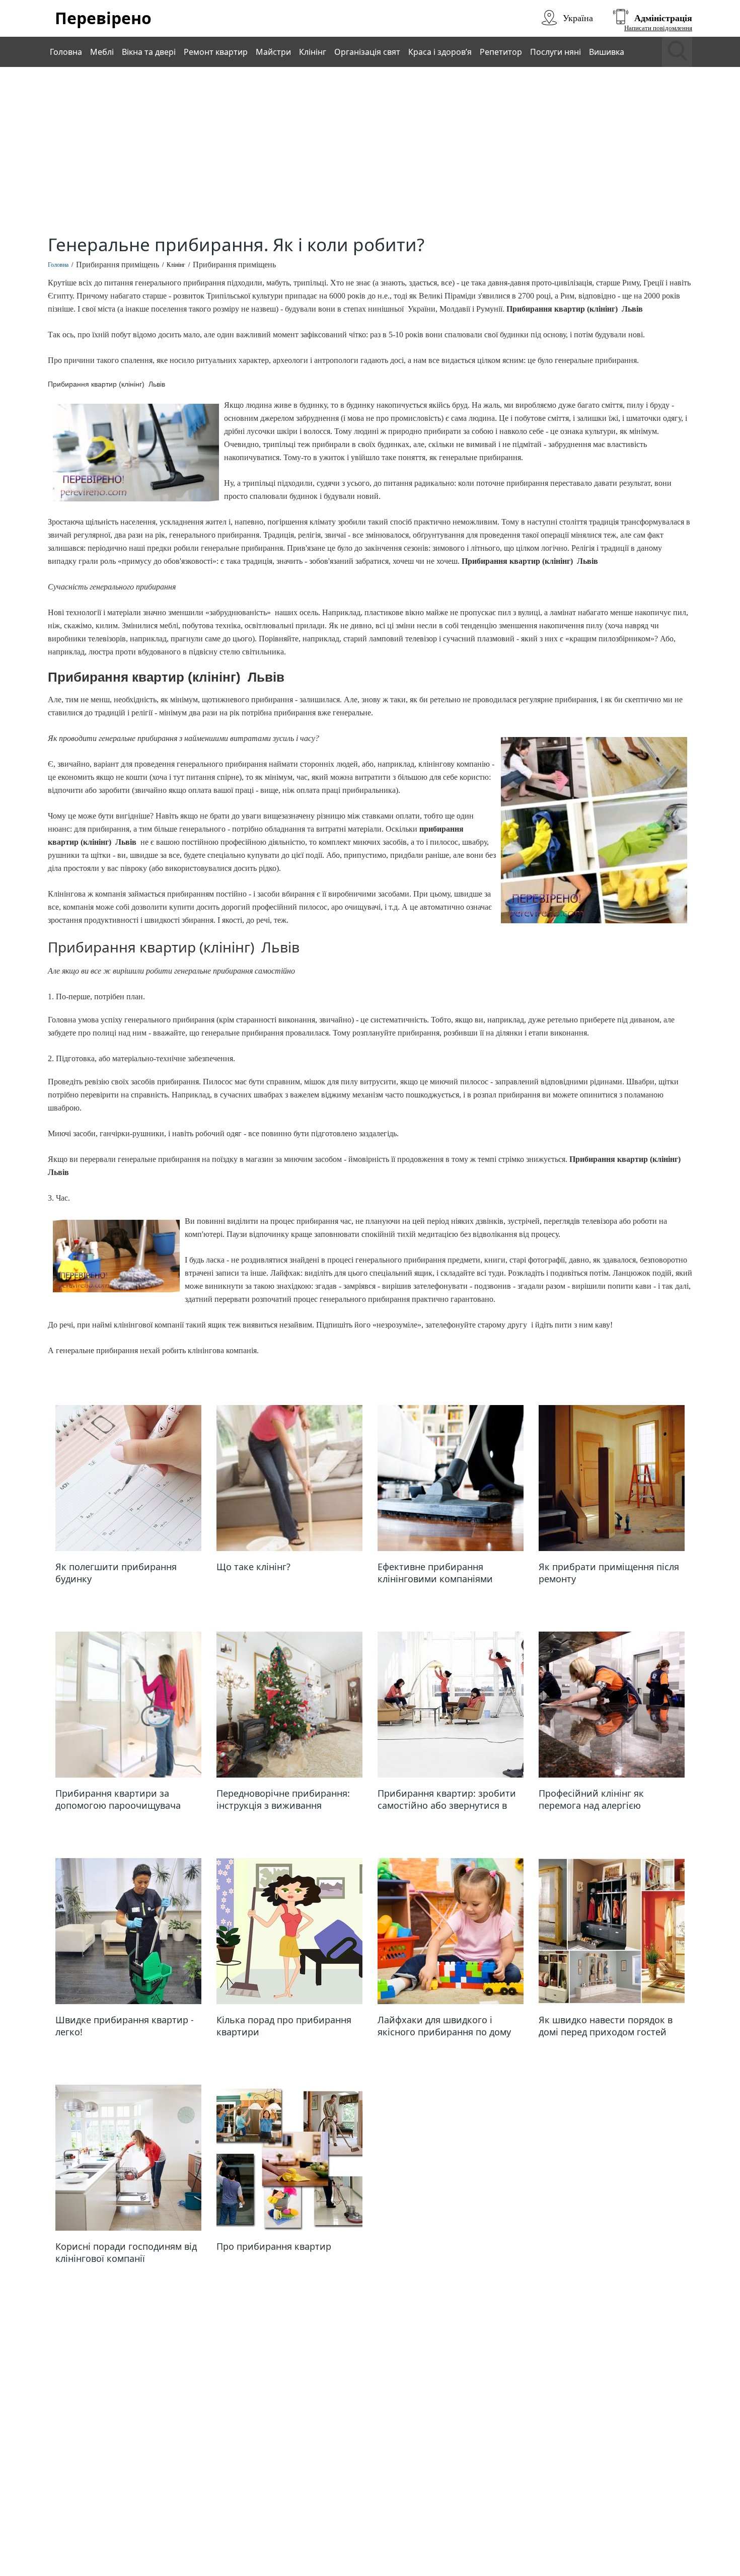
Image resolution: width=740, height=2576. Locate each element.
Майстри (273, 52)
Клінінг (313, 52)
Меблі (102, 52)
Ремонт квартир (216, 52)
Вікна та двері (149, 52)
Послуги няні (556, 52)
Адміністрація (663, 18)
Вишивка (607, 52)
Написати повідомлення (658, 28)
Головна (66, 52)
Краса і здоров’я (440, 52)
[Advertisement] (370, 153)
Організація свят (367, 52)
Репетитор (501, 52)
